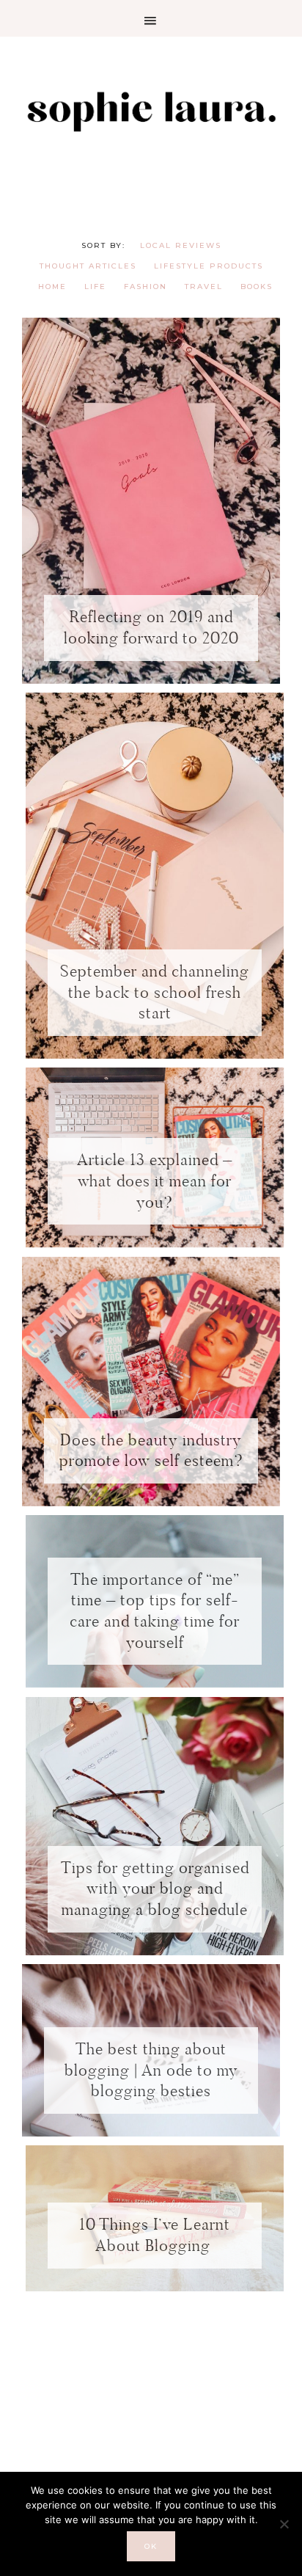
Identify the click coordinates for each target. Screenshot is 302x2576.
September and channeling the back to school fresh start (155, 992)
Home (52, 287)
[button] (151, 18)
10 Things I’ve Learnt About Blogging (155, 2235)
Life (95, 287)
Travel (204, 287)
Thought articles (88, 266)
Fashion (146, 287)
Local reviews (181, 245)
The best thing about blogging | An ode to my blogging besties (151, 2070)
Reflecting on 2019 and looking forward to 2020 (151, 627)
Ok (151, 2546)
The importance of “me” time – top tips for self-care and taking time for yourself (155, 1611)
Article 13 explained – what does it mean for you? (155, 1181)
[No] (284, 2524)
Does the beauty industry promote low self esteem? (151, 1451)
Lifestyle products (209, 266)
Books (257, 287)
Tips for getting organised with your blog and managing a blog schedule (155, 1889)
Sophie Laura (151, 110)
